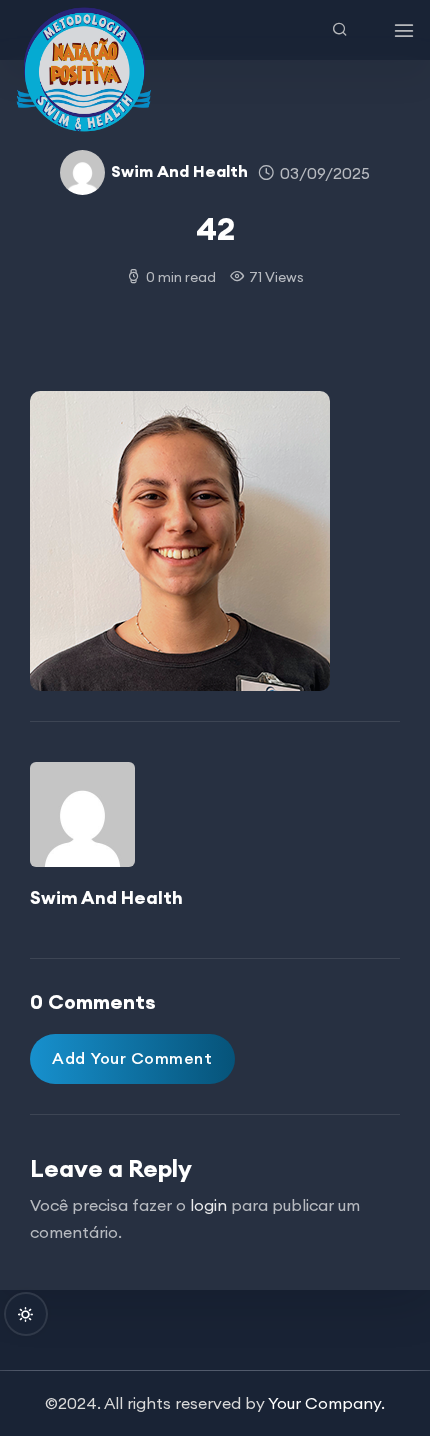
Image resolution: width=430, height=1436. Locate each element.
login (208, 1205)
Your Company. (326, 1403)
